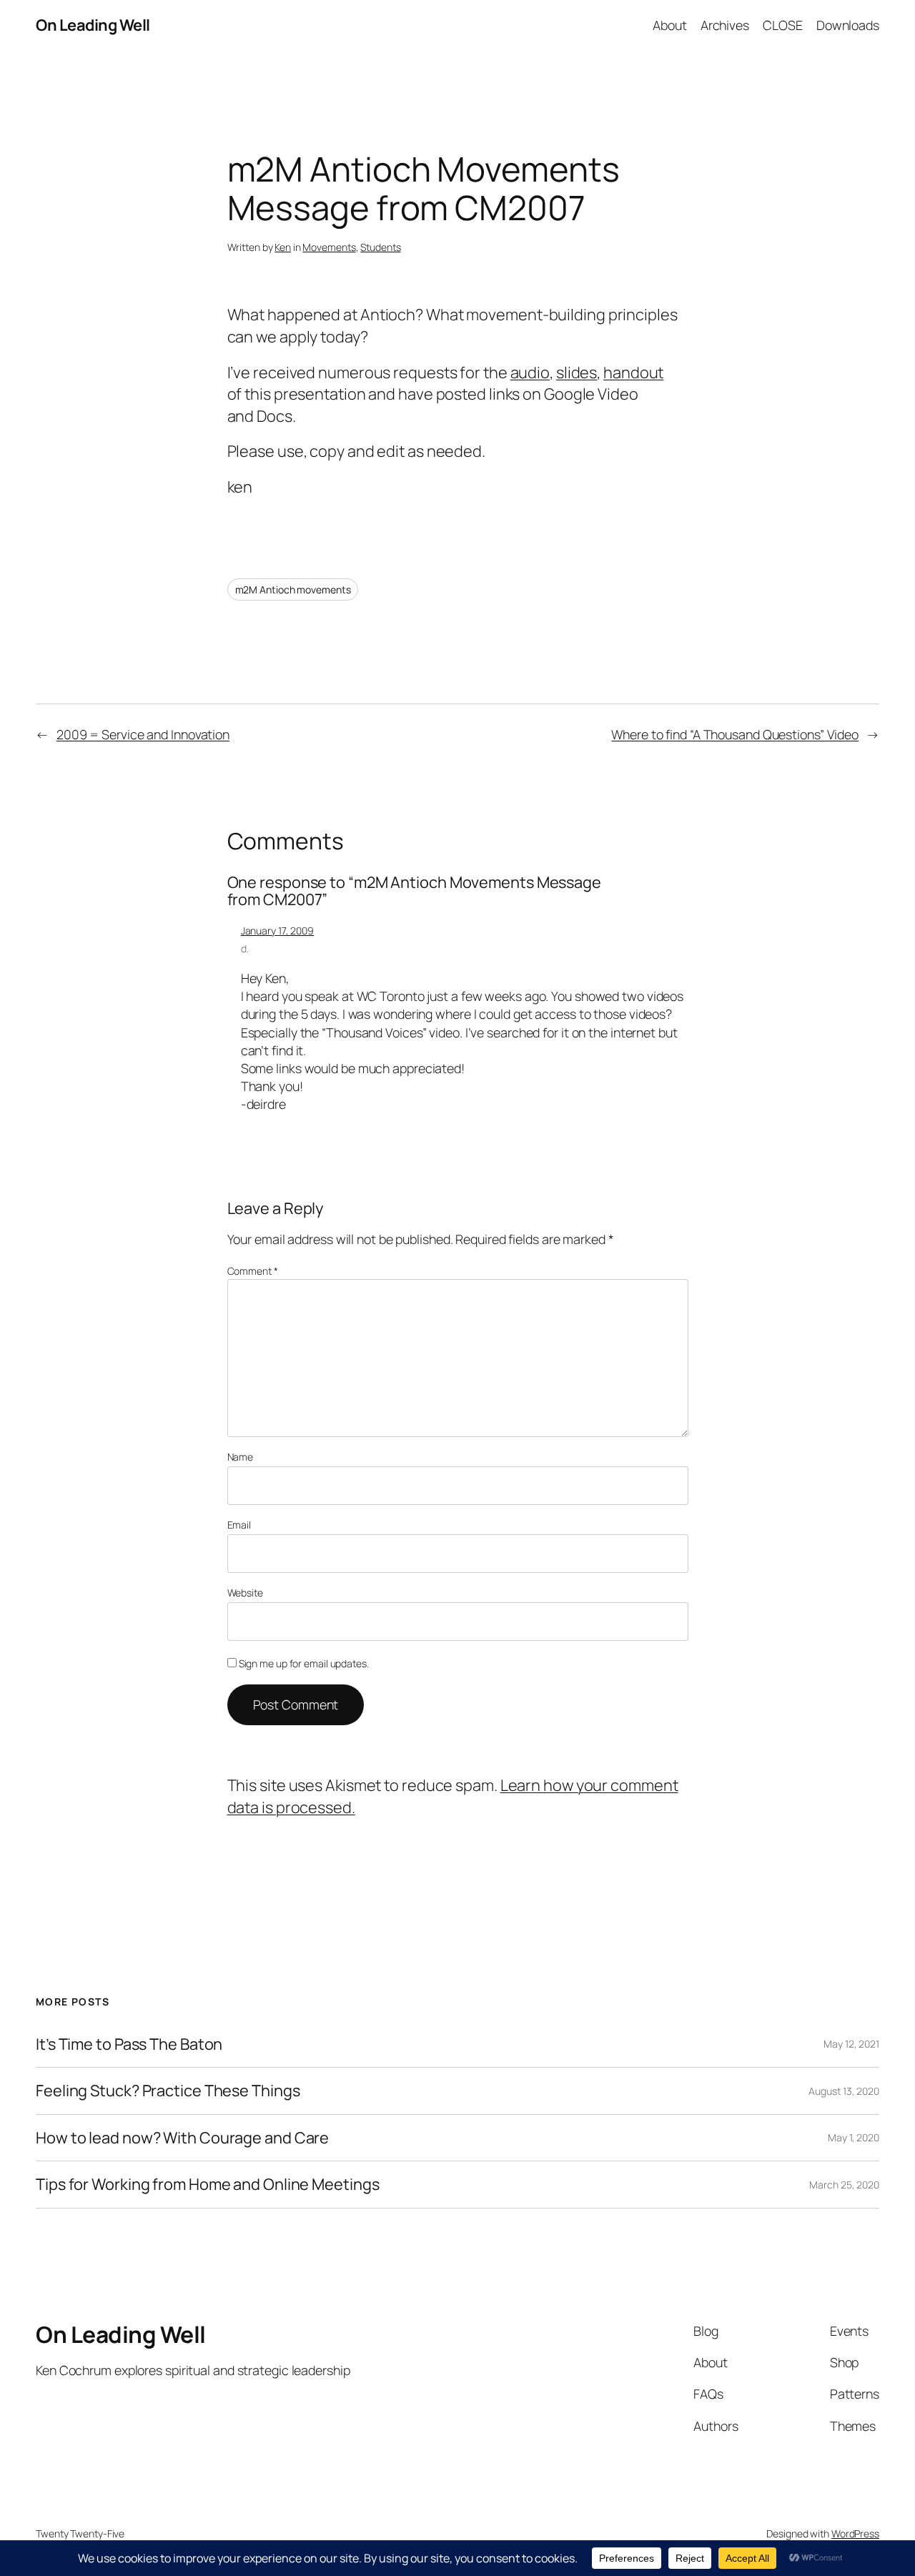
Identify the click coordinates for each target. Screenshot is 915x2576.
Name (241, 1457)
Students (380, 247)
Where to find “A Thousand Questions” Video (735, 734)
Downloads (848, 25)
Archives (725, 25)
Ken (283, 247)
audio (530, 372)
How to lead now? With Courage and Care (182, 2138)
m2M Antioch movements (293, 589)
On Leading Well (93, 25)
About (670, 25)
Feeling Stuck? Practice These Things (168, 2091)
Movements (329, 247)
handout (633, 372)
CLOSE (783, 25)
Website (245, 1593)
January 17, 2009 (277, 931)
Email (239, 1525)
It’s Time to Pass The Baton (129, 2044)
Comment (253, 1271)
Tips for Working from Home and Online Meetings (207, 2184)
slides (577, 372)
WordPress (855, 2533)
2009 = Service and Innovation (143, 734)
